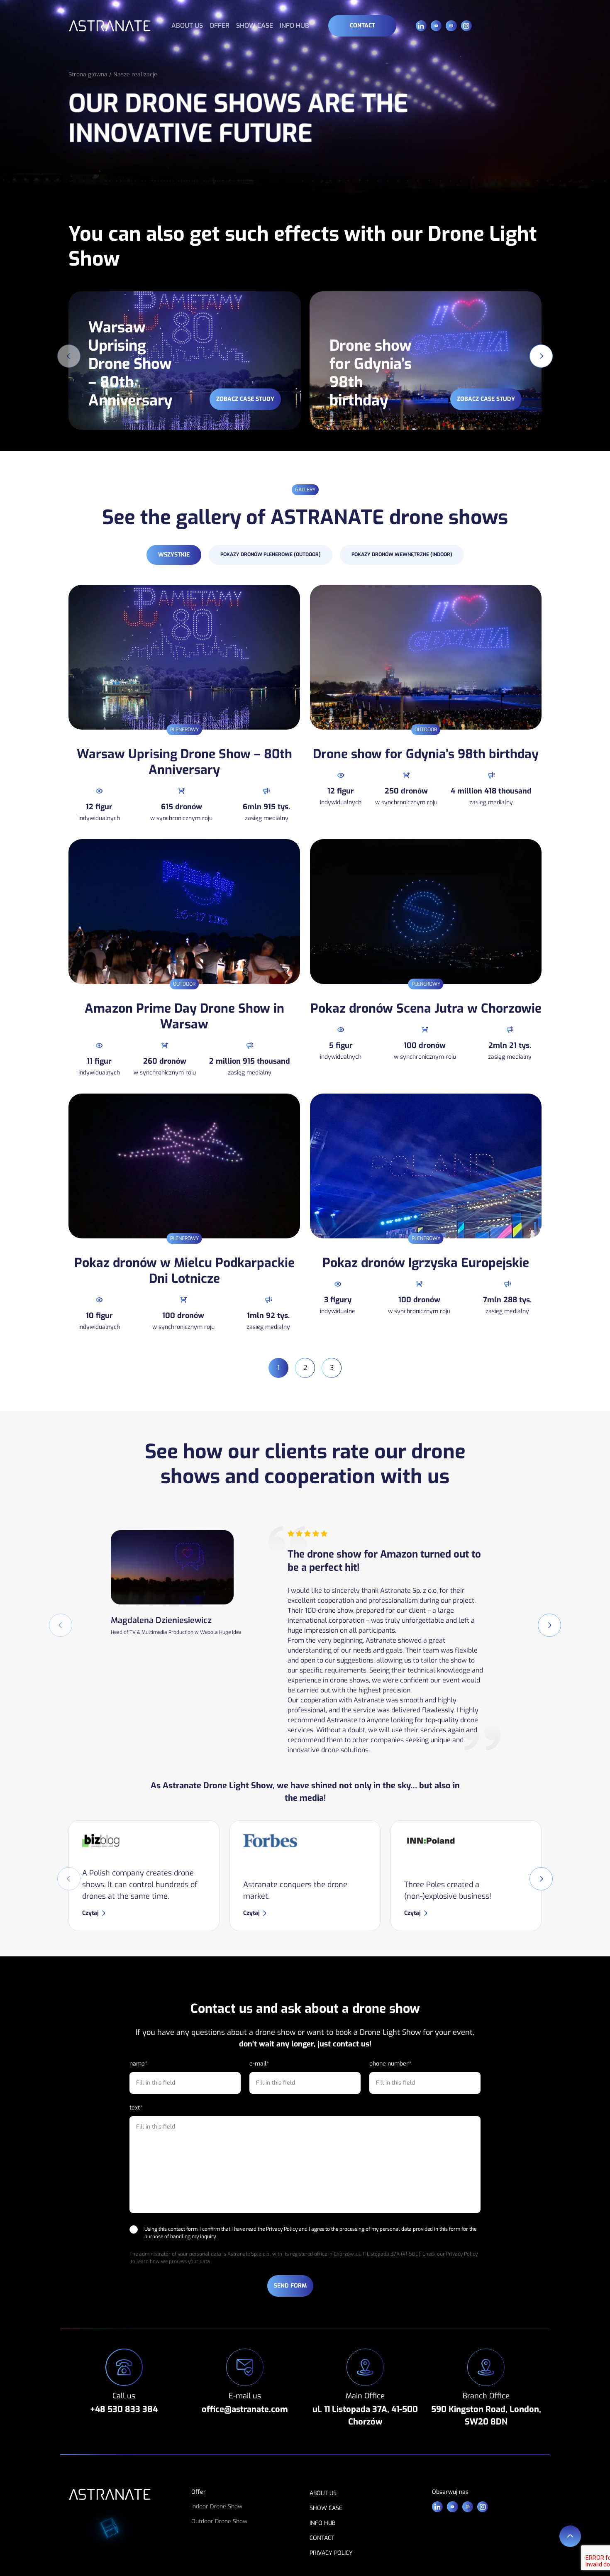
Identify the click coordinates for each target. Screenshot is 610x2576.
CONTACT (322, 2538)
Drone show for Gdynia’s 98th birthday (426, 754)
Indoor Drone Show (217, 2506)
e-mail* (259, 2064)
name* (138, 2064)
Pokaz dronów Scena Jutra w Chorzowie (426, 1008)
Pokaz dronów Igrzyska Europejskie (426, 1263)
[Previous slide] (69, 356)
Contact (362, 26)
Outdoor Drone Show (219, 2521)
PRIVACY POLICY (331, 2553)
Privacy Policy (282, 2229)
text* (136, 2108)
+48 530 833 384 (124, 2409)
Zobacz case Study (245, 399)
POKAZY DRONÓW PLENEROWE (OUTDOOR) (271, 554)
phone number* (390, 2064)
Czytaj (90, 1913)
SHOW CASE (255, 26)
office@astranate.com (245, 2409)
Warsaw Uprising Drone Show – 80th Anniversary (184, 762)
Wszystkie (174, 555)
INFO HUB (294, 26)
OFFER (220, 26)
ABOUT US (187, 26)
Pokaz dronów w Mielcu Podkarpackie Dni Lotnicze (184, 1271)
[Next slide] (541, 356)
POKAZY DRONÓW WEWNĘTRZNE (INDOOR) (402, 554)
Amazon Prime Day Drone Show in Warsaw (184, 1016)
